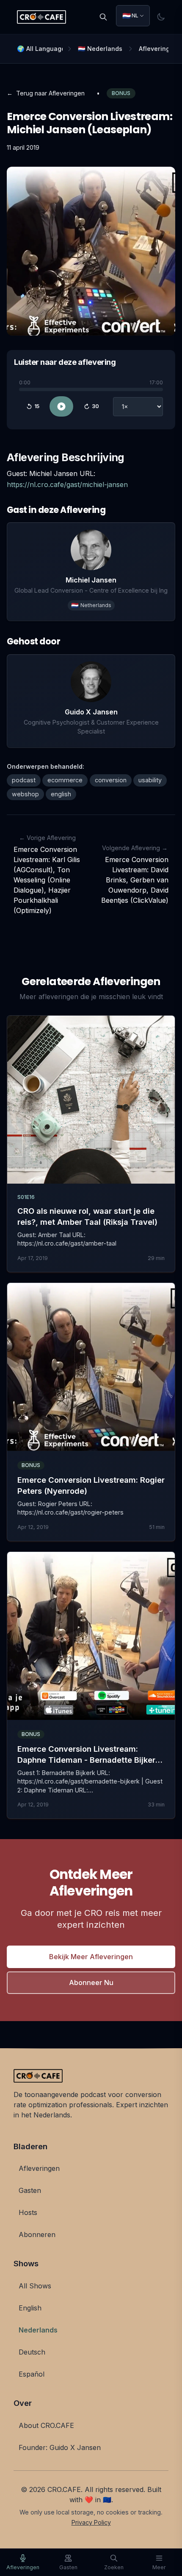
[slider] (91, 390)
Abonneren (37, 2234)
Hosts (28, 2212)
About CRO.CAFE (46, 2425)
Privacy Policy (91, 2522)
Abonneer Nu (91, 1982)
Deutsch (32, 2352)
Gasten (30, 2190)
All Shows (35, 2286)
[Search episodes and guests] (103, 17)
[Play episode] (61, 407)
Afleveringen (39, 2168)
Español (32, 2374)
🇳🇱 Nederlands (100, 49)
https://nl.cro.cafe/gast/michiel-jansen (67, 484)
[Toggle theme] (161, 17)
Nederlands (38, 2330)
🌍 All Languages (40, 49)
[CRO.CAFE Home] (41, 17)
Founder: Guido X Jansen (60, 2447)
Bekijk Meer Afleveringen (91, 1957)
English (30, 2308)
